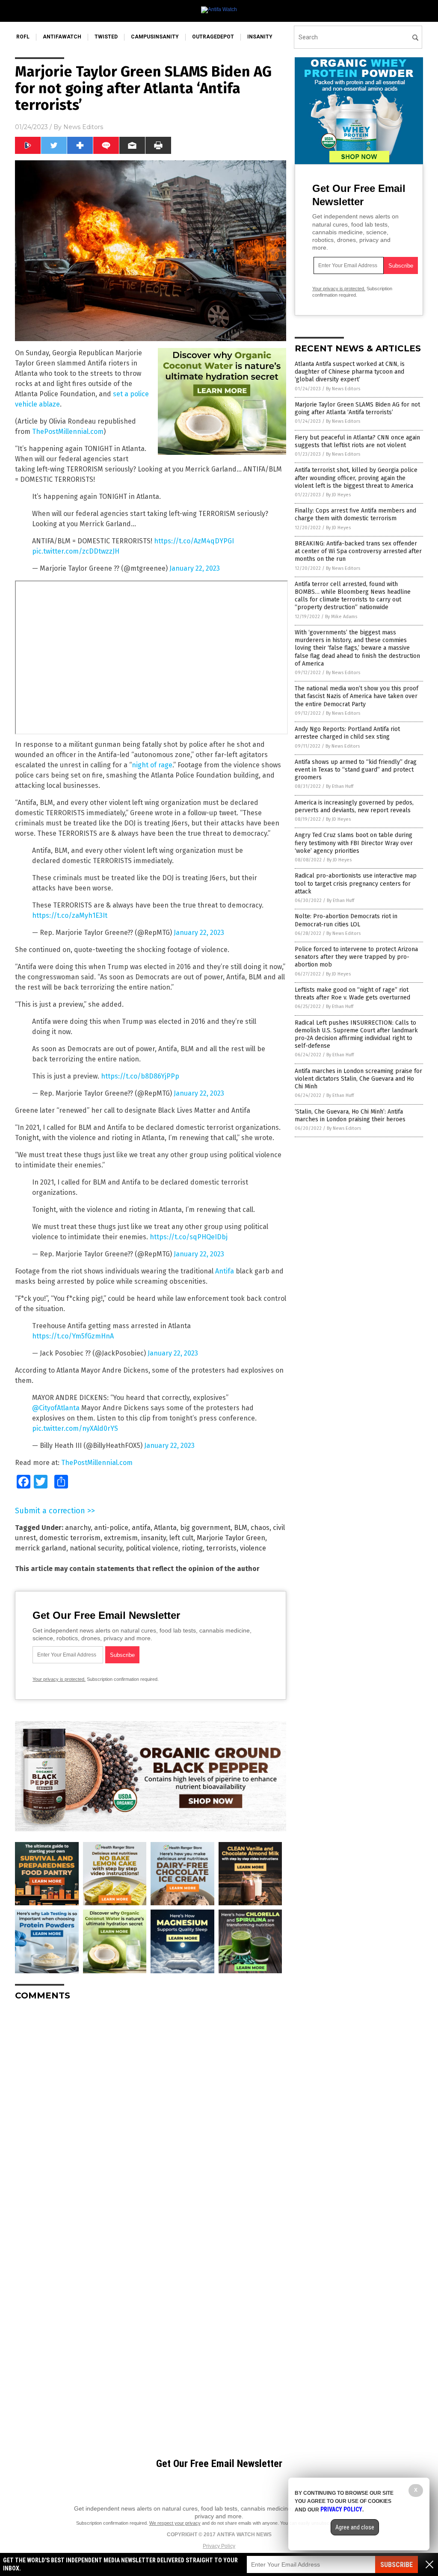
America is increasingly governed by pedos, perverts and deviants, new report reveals (354, 806)
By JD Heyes (338, 495)
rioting (192, 1548)
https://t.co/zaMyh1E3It (70, 915)
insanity (260, 37)
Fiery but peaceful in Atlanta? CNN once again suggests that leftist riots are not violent (357, 441)
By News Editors (343, 389)
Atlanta (165, 1528)
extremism (121, 1538)
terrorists (221, 1548)
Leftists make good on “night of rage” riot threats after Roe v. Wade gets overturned (352, 994)
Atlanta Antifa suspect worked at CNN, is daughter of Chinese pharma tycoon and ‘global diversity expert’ (350, 372)
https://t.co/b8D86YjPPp (140, 1076)
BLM (241, 1528)
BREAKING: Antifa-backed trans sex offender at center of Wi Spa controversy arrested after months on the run (358, 551)
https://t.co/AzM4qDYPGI (194, 541)
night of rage (152, 765)
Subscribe (397, 2565)
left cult (181, 1538)
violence (253, 1548)
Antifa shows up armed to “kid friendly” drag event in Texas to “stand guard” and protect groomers (356, 770)
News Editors (83, 127)
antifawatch (62, 37)
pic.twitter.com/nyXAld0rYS (75, 1428)
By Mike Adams (341, 617)
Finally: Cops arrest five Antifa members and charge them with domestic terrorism (355, 514)
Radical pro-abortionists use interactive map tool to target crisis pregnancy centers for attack (356, 883)
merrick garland (41, 1548)
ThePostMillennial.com (68, 432)
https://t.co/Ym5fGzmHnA (73, 1336)
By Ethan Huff (340, 786)
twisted (106, 37)
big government (205, 1528)
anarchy (78, 1528)
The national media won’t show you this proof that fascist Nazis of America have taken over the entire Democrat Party (357, 696)
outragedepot (213, 37)
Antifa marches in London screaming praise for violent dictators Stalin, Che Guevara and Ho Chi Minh (358, 1079)
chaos (260, 1528)
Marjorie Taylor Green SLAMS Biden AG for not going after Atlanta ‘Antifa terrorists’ (357, 408)
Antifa (225, 1271)
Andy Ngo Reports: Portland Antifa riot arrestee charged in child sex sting (347, 733)
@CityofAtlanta (56, 1408)
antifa (141, 1528)
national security (96, 1548)
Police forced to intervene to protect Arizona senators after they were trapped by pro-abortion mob (356, 957)
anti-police (111, 1528)
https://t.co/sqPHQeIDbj (189, 1237)
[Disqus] (151, 2114)
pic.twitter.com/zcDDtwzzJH (76, 551)
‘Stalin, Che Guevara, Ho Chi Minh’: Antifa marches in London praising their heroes (350, 1116)
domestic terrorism (70, 1538)
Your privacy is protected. (59, 1679)
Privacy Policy (219, 2546)
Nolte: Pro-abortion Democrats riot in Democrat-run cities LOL (346, 920)
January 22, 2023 (195, 568)
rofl (23, 37)
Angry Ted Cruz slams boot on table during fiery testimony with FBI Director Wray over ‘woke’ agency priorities (354, 843)
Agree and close (355, 2527)
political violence (152, 1548)
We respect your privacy (175, 2523)
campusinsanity (155, 37)
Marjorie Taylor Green (231, 1538)
